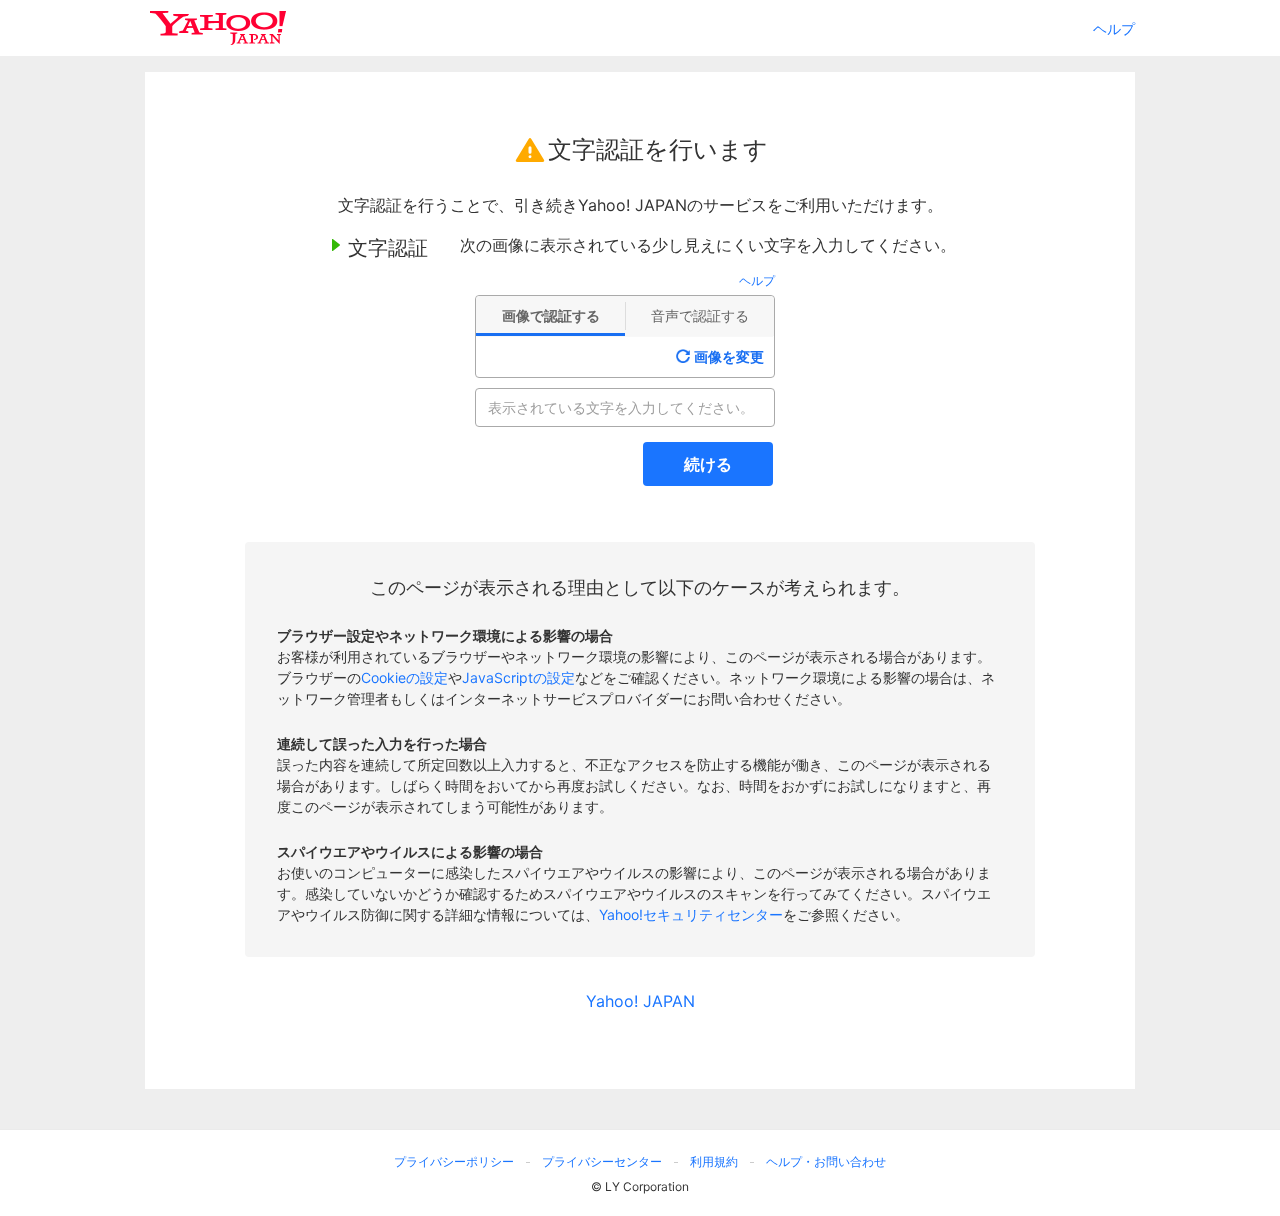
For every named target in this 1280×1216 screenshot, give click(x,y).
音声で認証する (700, 315)
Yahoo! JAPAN (640, 1001)
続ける (708, 464)
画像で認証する (551, 315)
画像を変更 (729, 356)
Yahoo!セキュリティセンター (691, 914)
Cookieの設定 (404, 677)
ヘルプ (1114, 28)
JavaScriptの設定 (518, 677)
